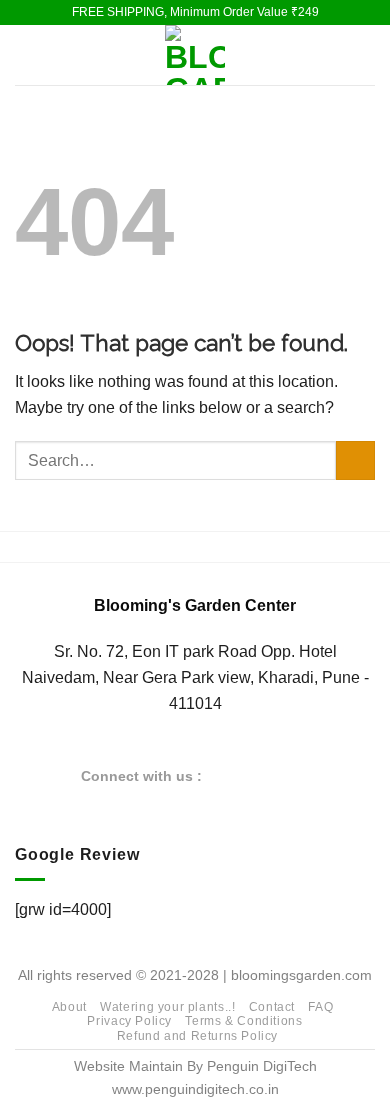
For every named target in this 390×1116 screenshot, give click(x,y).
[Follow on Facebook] (224, 775)
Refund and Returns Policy (197, 1036)
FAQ (320, 1007)
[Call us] (297, 775)
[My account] (365, 55)
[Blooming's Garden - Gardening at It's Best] (195, 55)
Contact (272, 1007)
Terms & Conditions (243, 1021)
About (69, 1007)
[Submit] (355, 460)
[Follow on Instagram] (248, 775)
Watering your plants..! (167, 1007)
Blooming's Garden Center (195, 605)
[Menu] (27, 54)
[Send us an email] (273, 775)
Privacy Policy (129, 1021)
